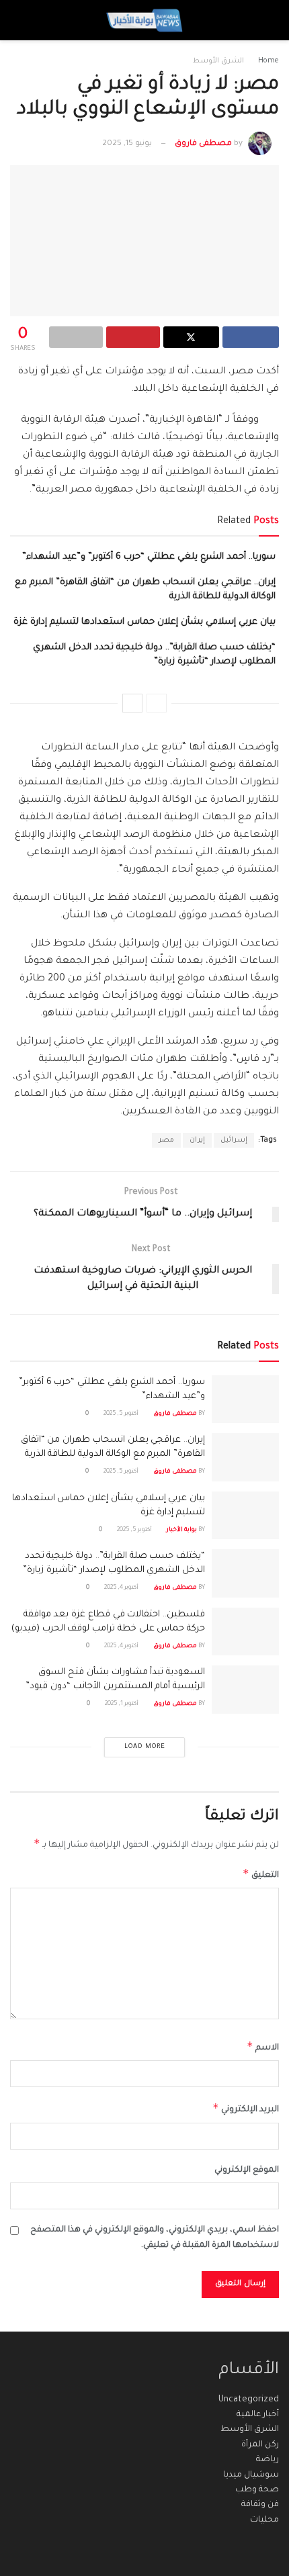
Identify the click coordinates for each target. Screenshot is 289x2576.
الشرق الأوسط (218, 61)
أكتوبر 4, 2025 (122, 1588)
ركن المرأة (260, 2445)
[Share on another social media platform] (76, 337)
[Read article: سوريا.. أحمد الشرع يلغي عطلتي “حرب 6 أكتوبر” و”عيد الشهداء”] (245, 1399)
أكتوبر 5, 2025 (122, 1414)
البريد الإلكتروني (246, 2108)
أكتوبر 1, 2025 (122, 1704)
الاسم (263, 2046)
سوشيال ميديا (251, 2475)
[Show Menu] (266, 20)
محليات (264, 2520)
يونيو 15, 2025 (127, 144)
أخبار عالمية (258, 2415)
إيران (197, 1140)
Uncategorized (249, 2400)
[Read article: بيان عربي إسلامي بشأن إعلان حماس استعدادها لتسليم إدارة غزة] (245, 1516)
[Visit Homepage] (144, 20)
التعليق (261, 1874)
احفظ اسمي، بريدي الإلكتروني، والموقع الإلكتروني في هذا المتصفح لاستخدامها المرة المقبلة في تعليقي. (155, 2238)
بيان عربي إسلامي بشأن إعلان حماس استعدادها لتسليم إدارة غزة (144, 622)
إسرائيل (234, 1140)
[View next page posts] (132, 703)
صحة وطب (257, 2490)
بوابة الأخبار (182, 1530)
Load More (145, 1747)
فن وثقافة (260, 2505)
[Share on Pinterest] (133, 337)
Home (269, 61)
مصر (166, 1140)
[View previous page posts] (157, 703)
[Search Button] (23, 20)
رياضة (267, 2460)
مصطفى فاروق (203, 144)
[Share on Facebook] (251, 337)
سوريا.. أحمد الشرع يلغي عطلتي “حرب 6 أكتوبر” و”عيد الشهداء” (149, 557)
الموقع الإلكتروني (247, 2170)
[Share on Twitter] (192, 337)
